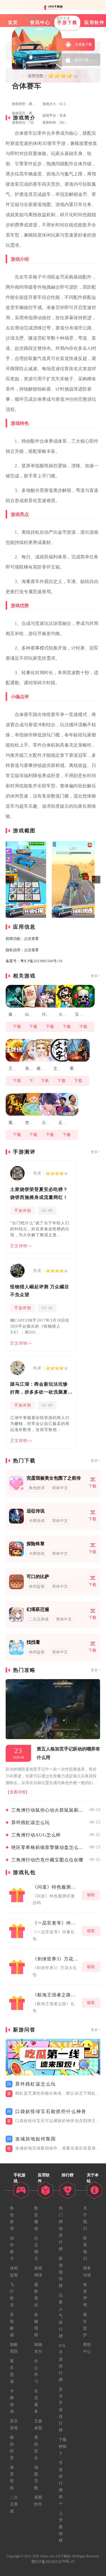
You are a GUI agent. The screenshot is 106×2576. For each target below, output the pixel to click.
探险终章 (36, 1544)
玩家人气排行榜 (61, 2316)
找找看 (33, 1642)
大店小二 (63, 1014)
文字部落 (58, 1069)
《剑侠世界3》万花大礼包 (56, 1959)
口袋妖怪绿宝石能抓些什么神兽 (51, 2111)
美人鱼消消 (30, 1069)
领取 (91, 1895)
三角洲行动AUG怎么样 (36, 1835)
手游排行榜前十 (61, 2483)
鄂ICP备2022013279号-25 (53, 2562)
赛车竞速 (63, 18)
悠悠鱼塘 (30, 1123)
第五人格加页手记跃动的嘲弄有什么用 (68, 1753)
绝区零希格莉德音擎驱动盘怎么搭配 (49, 1847)
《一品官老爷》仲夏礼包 (56, 1923)
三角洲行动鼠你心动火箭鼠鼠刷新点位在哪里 (49, 1810)
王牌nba (13, 1069)
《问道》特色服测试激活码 (56, 1887)
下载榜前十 (63, 2447)
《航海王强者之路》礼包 (56, 1995)
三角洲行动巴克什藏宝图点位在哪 (47, 1860)
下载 (17, 1027)
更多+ (96, 976)
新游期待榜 (61, 2272)
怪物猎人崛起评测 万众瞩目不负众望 (40, 1291)
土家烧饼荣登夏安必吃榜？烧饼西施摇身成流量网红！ (39, 1193)
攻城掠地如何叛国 (36, 2139)
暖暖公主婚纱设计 (41, 1069)
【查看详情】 (18, 1792)
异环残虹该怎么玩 (31, 1822)
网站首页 (30, 18)
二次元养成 (14, 2504)
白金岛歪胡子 (30, 1014)
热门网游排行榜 (61, 2229)
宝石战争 (79, 1014)
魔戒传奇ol (13, 1123)
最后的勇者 (13, 1014)
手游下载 (47, 18)
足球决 (63, 1123)
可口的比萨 (38, 1577)
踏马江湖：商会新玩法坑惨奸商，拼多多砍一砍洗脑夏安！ (39, 1389)
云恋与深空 (46, 1123)
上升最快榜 (61, 2527)
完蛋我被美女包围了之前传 (54, 1478)
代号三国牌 (46, 1014)
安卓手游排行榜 (61, 2410)
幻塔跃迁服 (38, 1609)
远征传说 (36, 1511)
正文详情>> (21, 1246)
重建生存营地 (74, 1069)
